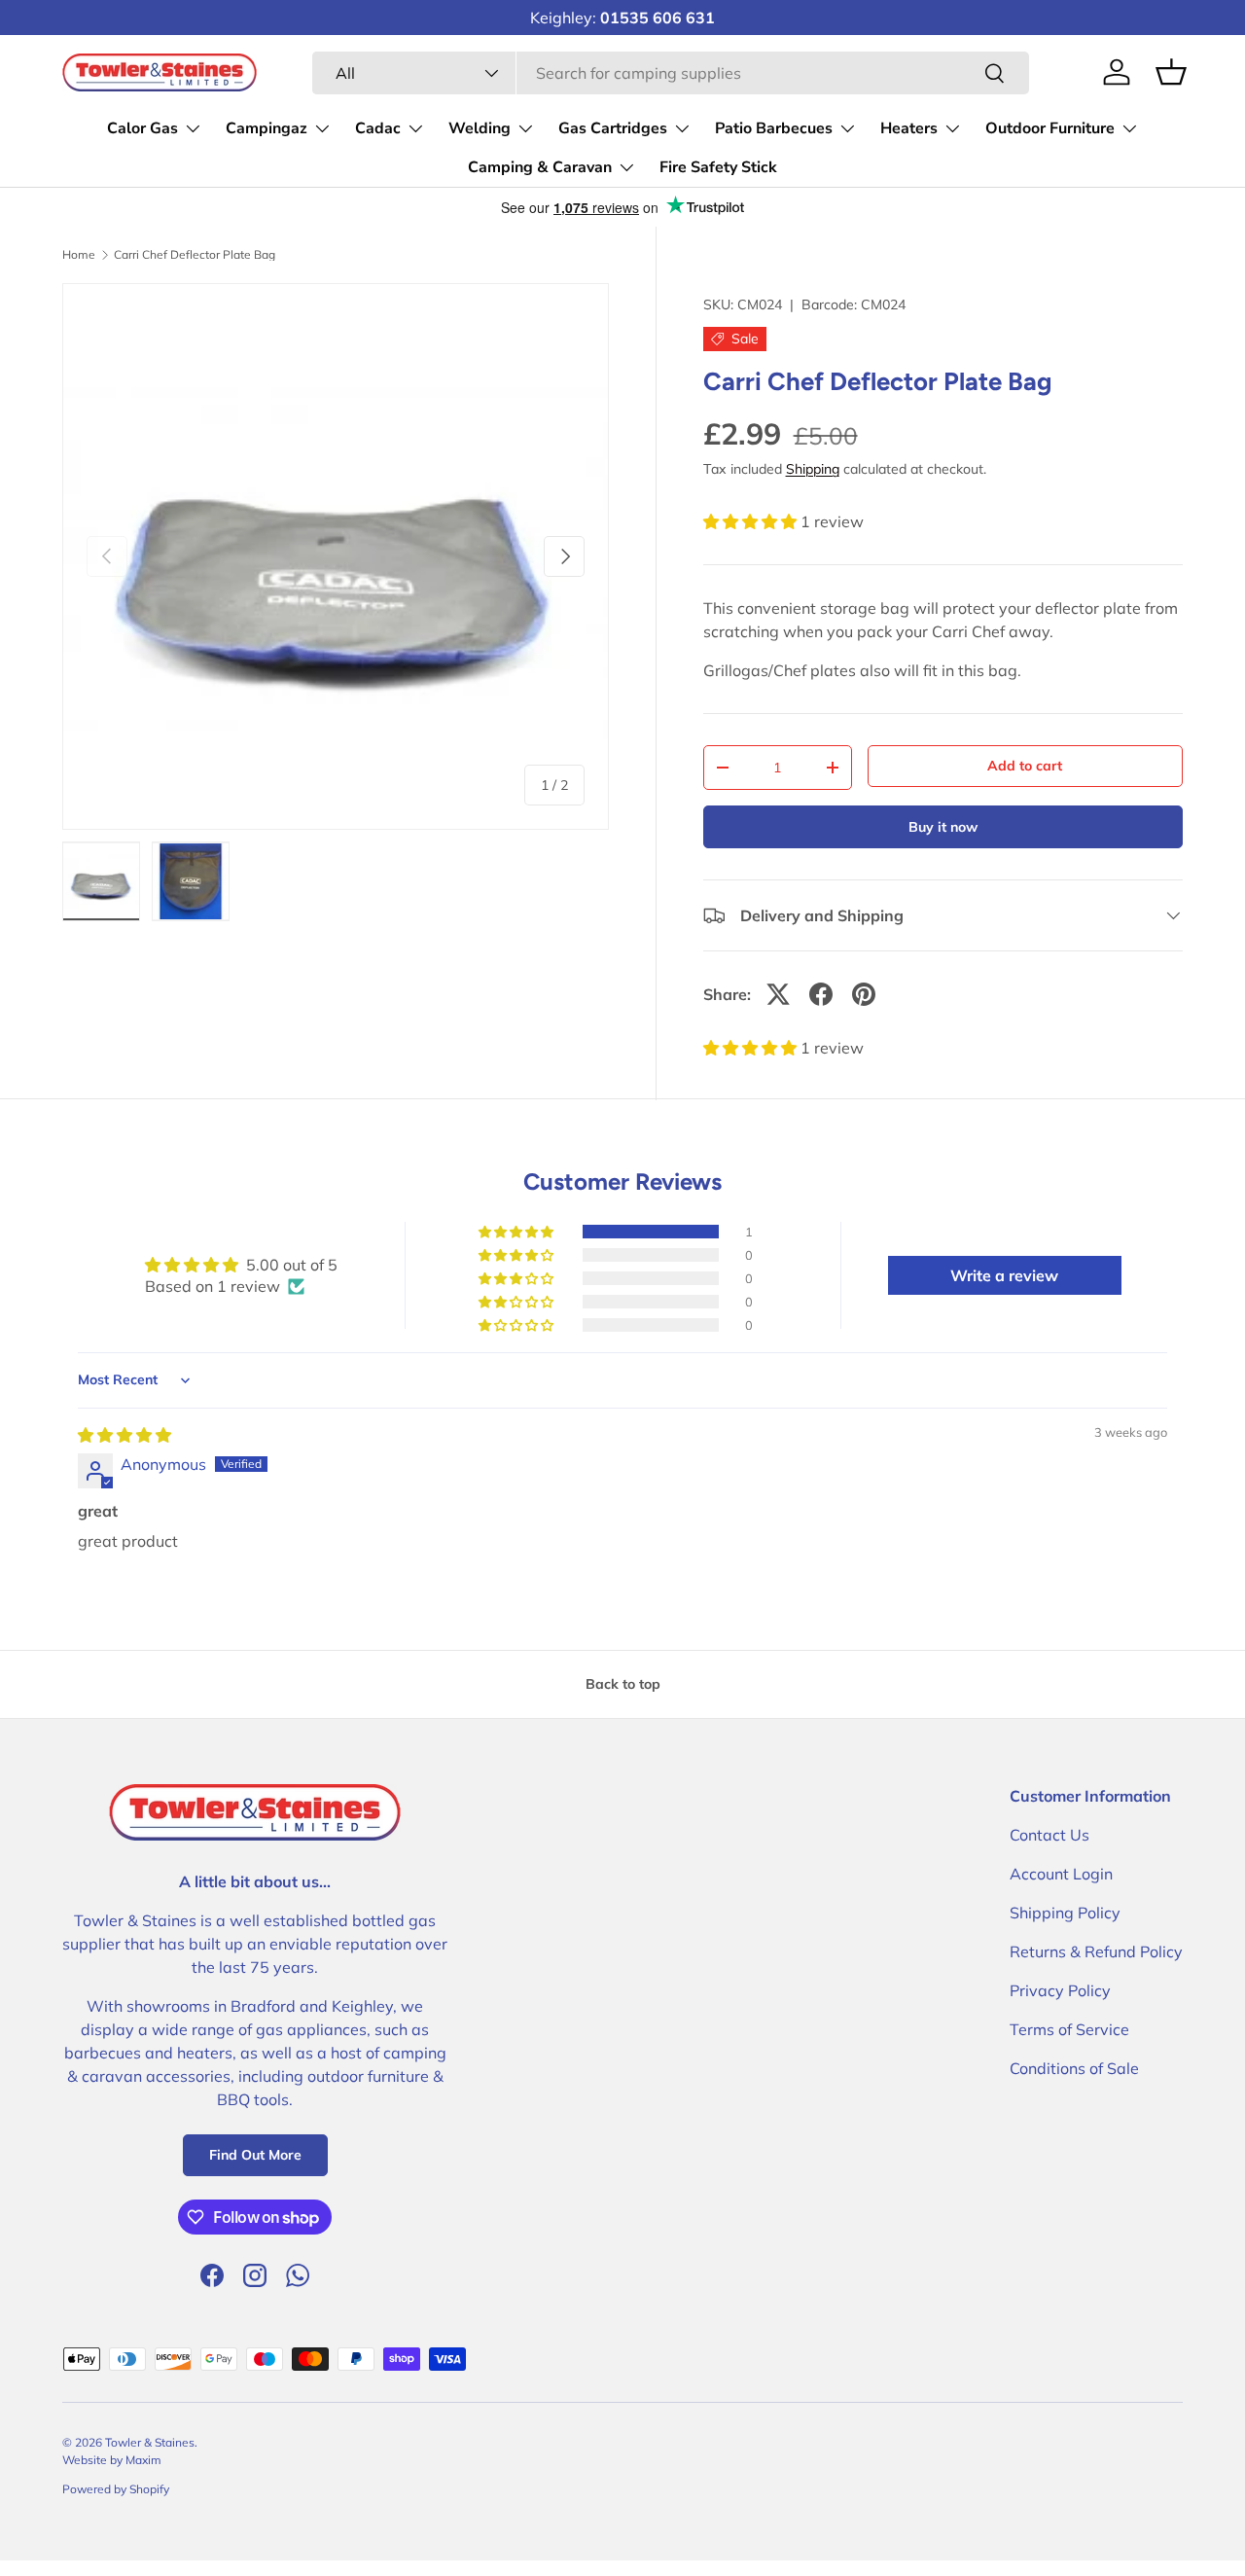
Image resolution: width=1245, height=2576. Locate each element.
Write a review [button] (1004, 1275)
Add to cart (1025, 766)
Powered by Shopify (116, 2489)
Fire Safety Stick (718, 167)
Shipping (813, 469)
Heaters (909, 128)
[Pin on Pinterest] (864, 994)
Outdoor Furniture (1050, 128)
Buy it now (943, 827)
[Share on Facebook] (821, 994)
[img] (124, 1435)
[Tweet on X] (778, 994)
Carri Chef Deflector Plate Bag (195, 255)
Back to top (623, 1684)
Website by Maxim (112, 2460)
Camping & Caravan (540, 167)
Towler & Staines (150, 2442)
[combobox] (671, 73)
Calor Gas (142, 128)
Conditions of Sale (1074, 2068)
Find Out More (255, 2155)
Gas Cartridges (613, 128)
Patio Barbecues (774, 128)
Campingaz (267, 128)
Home (79, 255)
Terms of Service (1069, 2029)
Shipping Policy (1065, 1913)
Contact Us (1049, 1835)
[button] (752, 521)
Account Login (1061, 1874)
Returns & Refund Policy (1096, 1951)
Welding (480, 128)
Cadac (378, 128)
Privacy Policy (1060, 1990)
